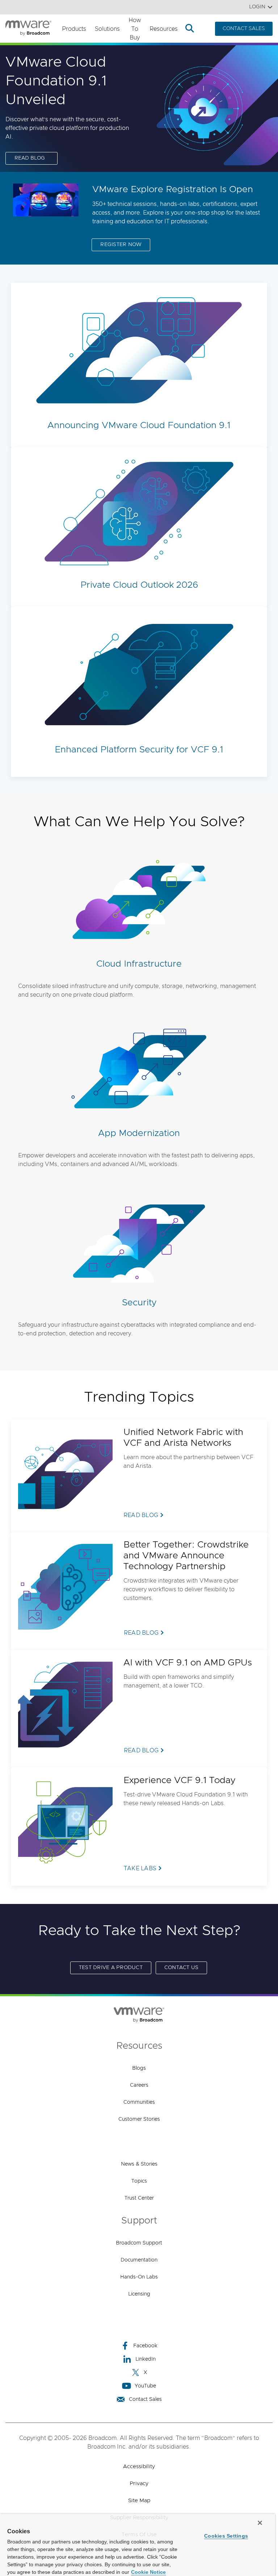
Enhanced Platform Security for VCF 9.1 (139, 750)
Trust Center (139, 2198)
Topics (139, 2181)
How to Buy (135, 29)
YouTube (145, 2386)
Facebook (145, 2346)
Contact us (182, 1968)
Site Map (139, 2501)
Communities (139, 2102)
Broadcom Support (139, 2243)
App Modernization (139, 1133)
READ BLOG (30, 158)
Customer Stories (139, 2119)
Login (257, 7)
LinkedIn (146, 2359)
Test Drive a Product (111, 1968)
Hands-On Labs (139, 2277)
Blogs (139, 2068)
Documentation (139, 2260)
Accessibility (139, 2467)
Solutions (107, 29)
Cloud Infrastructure (139, 964)
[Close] (260, 2523)
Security (139, 1303)
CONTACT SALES (244, 29)
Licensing (139, 2294)
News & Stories (139, 2164)
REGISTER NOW (121, 245)
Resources (164, 29)
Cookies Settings (226, 2536)
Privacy (139, 2484)
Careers (139, 2085)
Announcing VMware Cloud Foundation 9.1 (139, 425)
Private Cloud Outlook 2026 (139, 585)
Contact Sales (145, 2399)
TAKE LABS (140, 1868)
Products (74, 29)
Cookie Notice (148, 2572)
